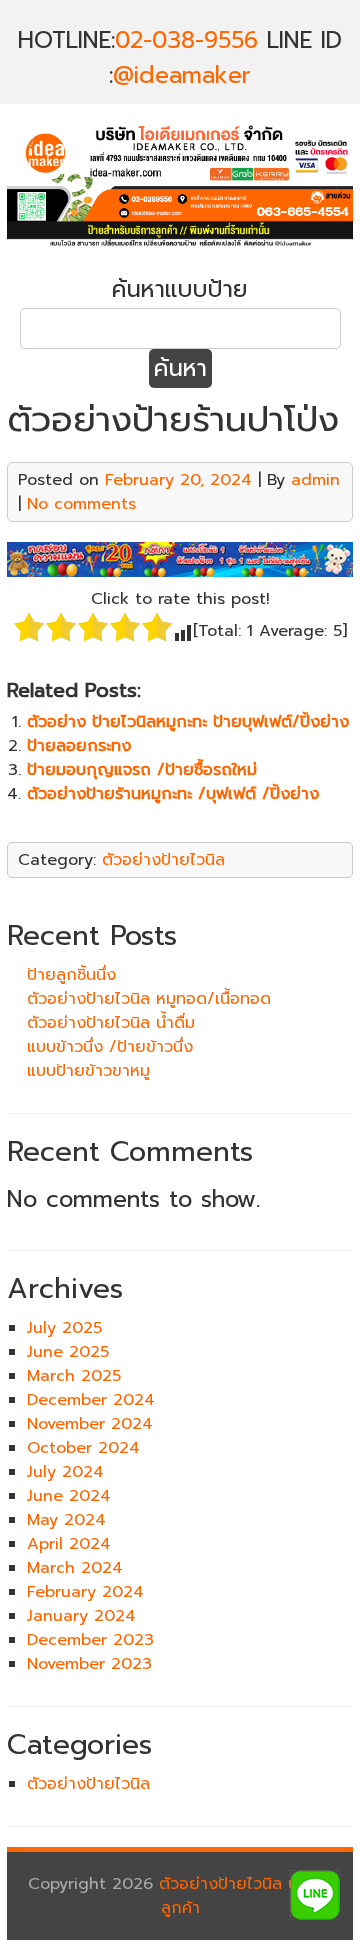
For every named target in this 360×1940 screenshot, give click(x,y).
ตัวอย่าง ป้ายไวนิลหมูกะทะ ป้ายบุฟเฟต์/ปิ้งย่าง (188, 722)
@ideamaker (182, 75)
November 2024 (90, 1424)
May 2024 (66, 1520)
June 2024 (69, 1496)
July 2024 (65, 1472)
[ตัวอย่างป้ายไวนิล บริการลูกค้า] (180, 248)
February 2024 (85, 1592)
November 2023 (89, 1664)
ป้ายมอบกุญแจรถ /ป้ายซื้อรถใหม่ (142, 770)
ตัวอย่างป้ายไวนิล (163, 860)
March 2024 (75, 1568)
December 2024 (91, 1400)
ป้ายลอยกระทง (79, 746)
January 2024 (81, 1616)
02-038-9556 (186, 40)
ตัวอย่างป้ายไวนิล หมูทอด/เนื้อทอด (149, 999)
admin (315, 480)
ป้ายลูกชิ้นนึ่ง (71, 975)
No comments (81, 504)
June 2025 (68, 1352)
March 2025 (74, 1376)
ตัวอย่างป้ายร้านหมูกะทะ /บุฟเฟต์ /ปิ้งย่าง (173, 794)
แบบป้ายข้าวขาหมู (88, 1071)
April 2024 (69, 1544)
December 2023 (90, 1640)
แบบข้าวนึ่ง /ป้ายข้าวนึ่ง (110, 1047)
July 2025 (64, 1328)
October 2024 (83, 1448)
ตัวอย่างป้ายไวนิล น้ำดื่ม (111, 1023)
